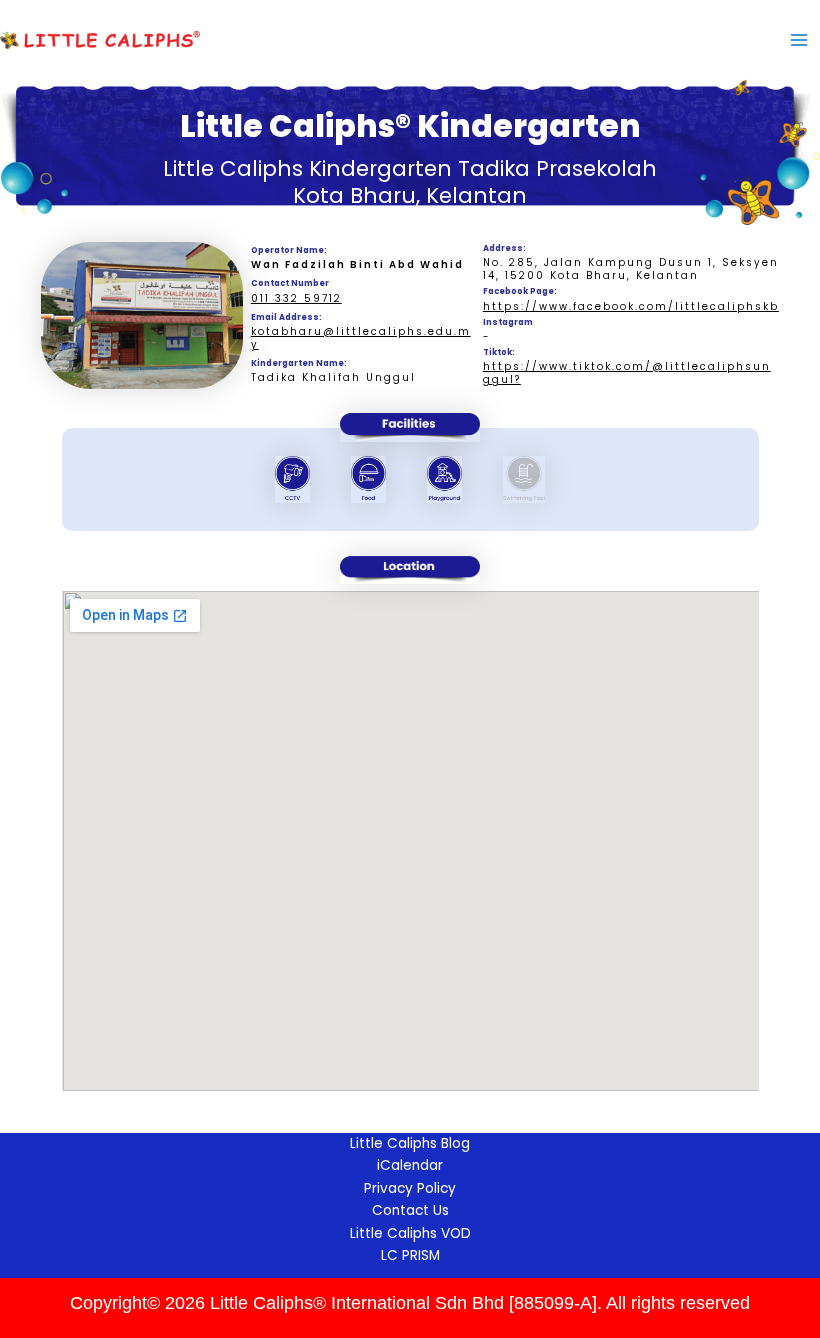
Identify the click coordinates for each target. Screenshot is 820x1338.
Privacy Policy (410, 1188)
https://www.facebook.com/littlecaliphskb (631, 306)
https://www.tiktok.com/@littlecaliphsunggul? (627, 373)
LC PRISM (410, 1255)
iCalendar (410, 1165)
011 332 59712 (296, 298)
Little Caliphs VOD (410, 1233)
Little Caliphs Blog (410, 1143)
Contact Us (410, 1210)
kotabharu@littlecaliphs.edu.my (361, 338)
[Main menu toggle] (799, 40)
